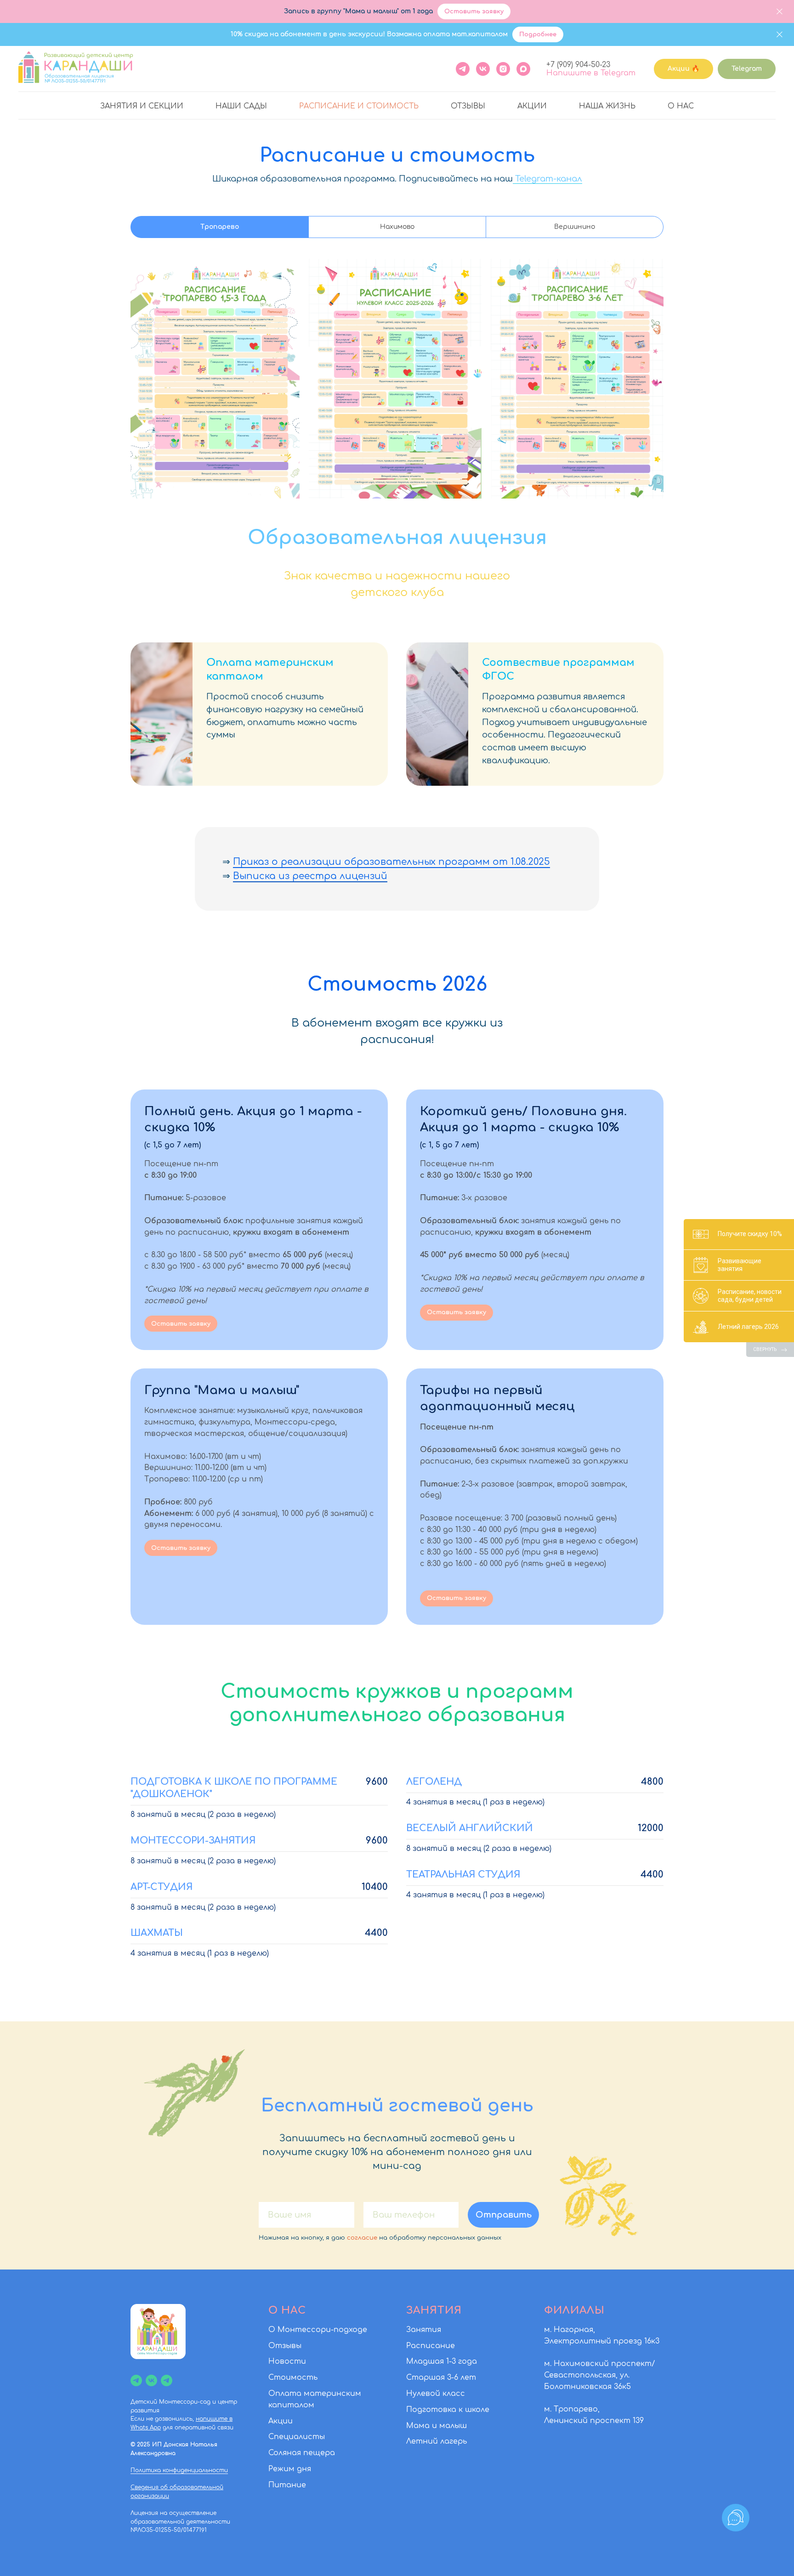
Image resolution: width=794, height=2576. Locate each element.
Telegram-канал (547, 179)
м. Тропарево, (572, 2409)
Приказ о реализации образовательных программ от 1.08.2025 (391, 862)
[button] (259, 1127)
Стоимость (293, 2377)
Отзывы (468, 106)
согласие (362, 2238)
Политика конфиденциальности (179, 2470)
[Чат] (167, 2380)
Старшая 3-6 (432, 2377)
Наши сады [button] (241, 106)
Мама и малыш (437, 2426)
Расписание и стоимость (359, 106)
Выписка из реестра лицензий (310, 876)
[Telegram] (463, 69)
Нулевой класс (436, 2394)
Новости (287, 2361)
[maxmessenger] (523, 69)
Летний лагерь (437, 2441)
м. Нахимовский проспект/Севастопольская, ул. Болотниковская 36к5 (600, 2375)
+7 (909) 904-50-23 (578, 65)
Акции (532, 106)
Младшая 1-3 (431, 2361)
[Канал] (136, 2380)
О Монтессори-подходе (318, 2330)
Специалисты (297, 2437)
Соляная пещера (302, 2453)
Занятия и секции (142, 106)
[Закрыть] (780, 12)
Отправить (504, 2215)
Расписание (431, 2346)
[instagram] (503, 69)
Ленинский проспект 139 (594, 2421)
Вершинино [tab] (575, 227)
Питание (287, 2485)
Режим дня (290, 2469)
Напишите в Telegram (591, 73)
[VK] (483, 69)
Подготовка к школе (448, 2410)
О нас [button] (681, 106)
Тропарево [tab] (220, 227)
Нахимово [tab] (397, 227)
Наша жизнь (607, 106)
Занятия (424, 2330)
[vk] (151, 2380)
